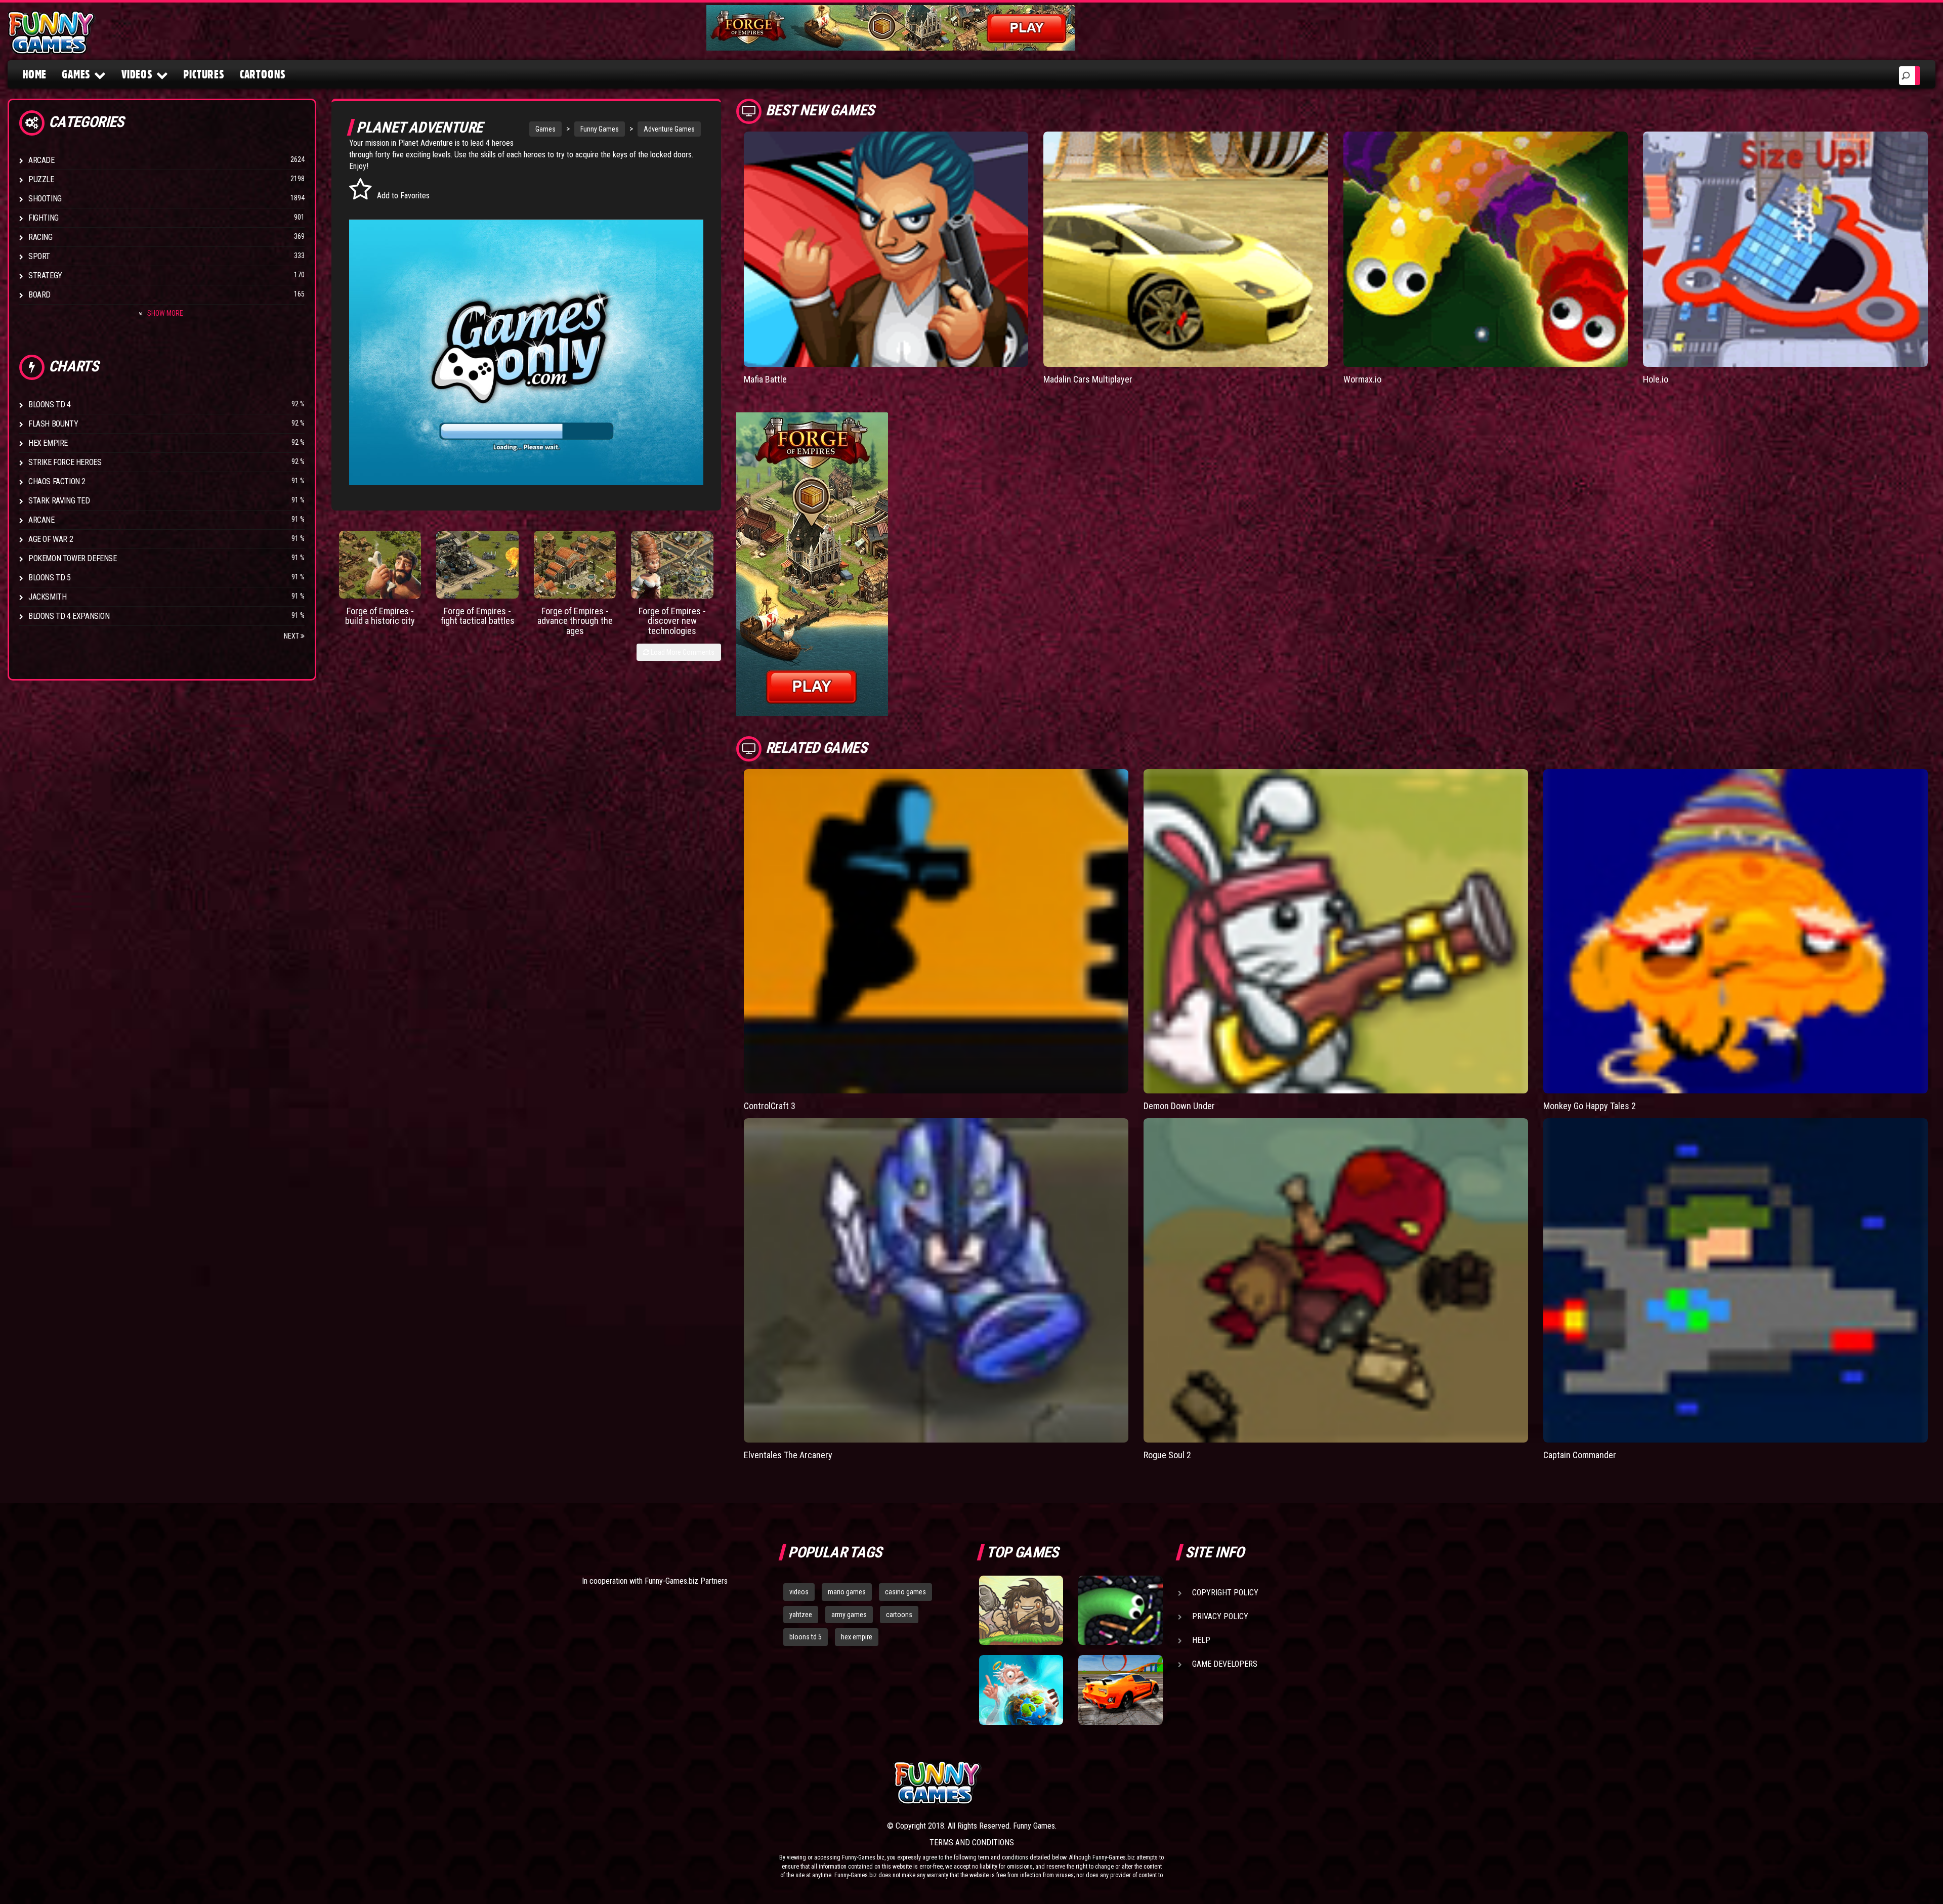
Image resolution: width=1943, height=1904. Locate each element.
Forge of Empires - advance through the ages (575, 621)
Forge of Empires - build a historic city (380, 616)
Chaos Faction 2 (57, 481)
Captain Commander (1580, 1455)
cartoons (899, 1615)
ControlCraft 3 (770, 1106)
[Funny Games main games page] (1127, 1783)
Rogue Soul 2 (1167, 1455)
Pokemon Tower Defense (73, 558)
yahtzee (801, 1615)
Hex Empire (48, 443)
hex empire (857, 1637)
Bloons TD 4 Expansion (69, 616)
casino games (905, 1592)
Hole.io (1656, 379)
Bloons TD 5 (50, 578)
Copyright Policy (1225, 1593)
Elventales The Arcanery (788, 1455)
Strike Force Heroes (65, 462)
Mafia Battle (765, 379)
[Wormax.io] (1486, 249)
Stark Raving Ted (59, 501)
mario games (847, 1592)
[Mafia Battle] (886, 249)
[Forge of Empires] (380, 565)
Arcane (41, 520)
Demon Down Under (1179, 1106)
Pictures (204, 74)
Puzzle (41, 179)
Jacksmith (47, 597)
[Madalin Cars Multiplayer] (1186, 249)
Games (545, 129)
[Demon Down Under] (1336, 931)
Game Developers (1225, 1664)
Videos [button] (137, 74)
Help (1201, 1640)
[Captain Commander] (1736, 1280)
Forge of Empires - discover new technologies (672, 621)
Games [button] (76, 74)
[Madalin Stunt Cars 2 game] (1120, 1690)
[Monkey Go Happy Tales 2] (1736, 931)
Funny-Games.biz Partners (686, 1581)
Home (35, 74)
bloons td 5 (806, 1637)
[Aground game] (1021, 1611)
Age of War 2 (51, 539)
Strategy (45, 276)
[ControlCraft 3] (936, 931)
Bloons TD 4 (50, 405)
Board (39, 295)
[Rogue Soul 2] (1336, 1280)
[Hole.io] (1785, 249)
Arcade (41, 160)
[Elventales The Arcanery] (936, 1280)
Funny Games (600, 129)
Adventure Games (669, 129)
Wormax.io (1362, 379)
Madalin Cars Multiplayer (1088, 379)
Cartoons (263, 74)
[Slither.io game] (1120, 1611)
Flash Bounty (53, 424)
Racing (40, 237)
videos (799, 1592)
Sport (39, 256)
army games (849, 1615)
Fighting (44, 218)
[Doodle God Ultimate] (1021, 1690)
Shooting (45, 199)
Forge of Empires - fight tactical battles (478, 616)
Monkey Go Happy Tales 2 (1590, 1106)
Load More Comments (682, 652)
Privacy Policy (1220, 1616)
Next (292, 636)
